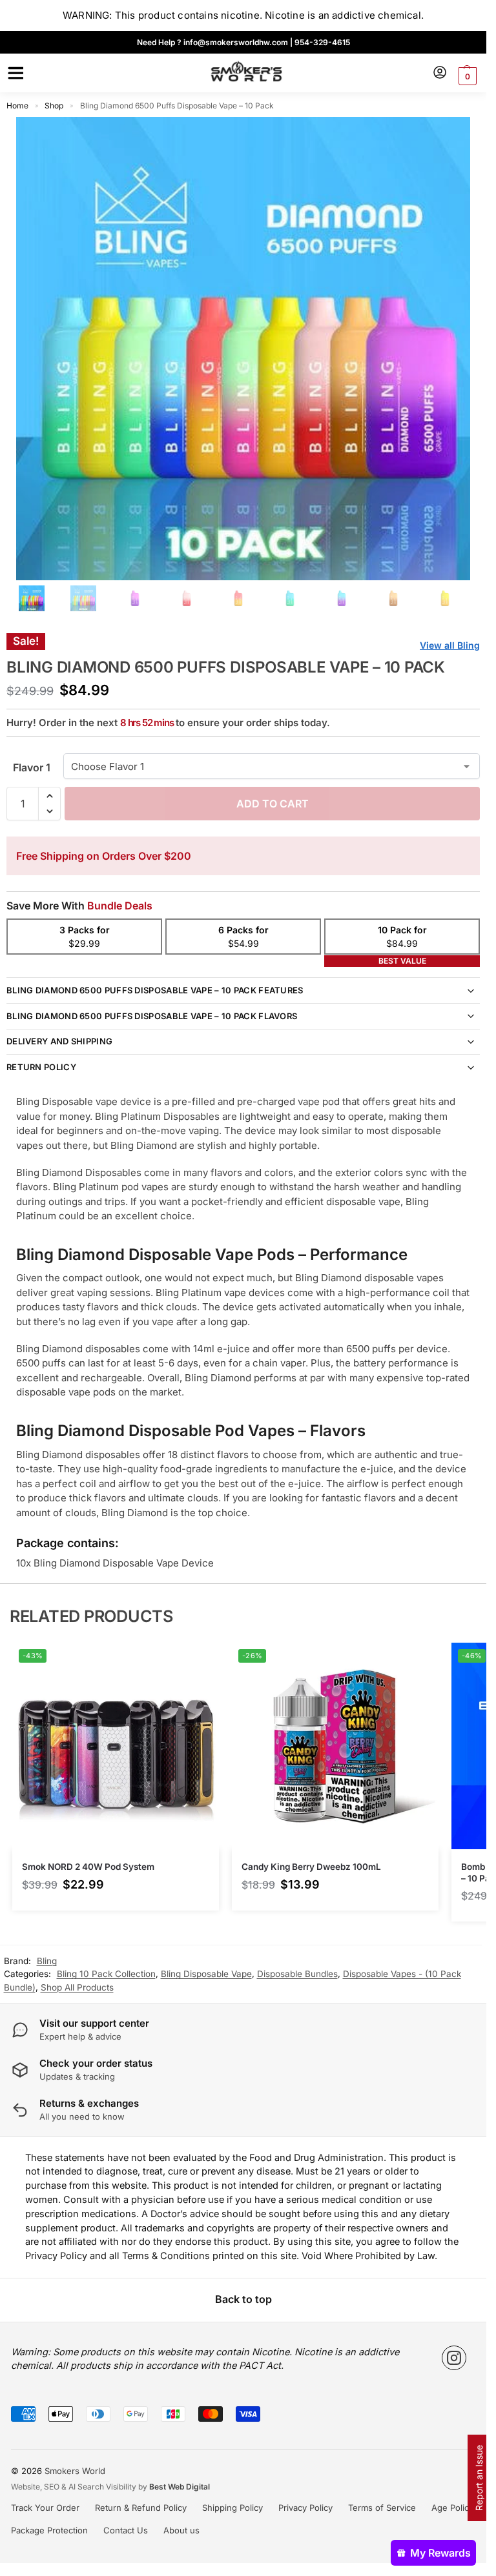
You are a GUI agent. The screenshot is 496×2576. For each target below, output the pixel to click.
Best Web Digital (180, 2487)
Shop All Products (77, 1987)
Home (17, 106)
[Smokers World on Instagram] (454, 2358)
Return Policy (41, 1067)
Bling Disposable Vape (206, 1974)
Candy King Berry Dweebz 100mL (311, 1867)
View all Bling (450, 645)
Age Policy (452, 2508)
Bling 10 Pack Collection (106, 1974)
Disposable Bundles (297, 1974)
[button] (466, 76)
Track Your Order (45, 2508)
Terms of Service (382, 2508)
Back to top (243, 2299)
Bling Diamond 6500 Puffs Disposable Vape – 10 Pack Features (155, 990)
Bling (47, 1961)
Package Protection (49, 2530)
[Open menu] (14, 73)
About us (181, 2530)
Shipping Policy (232, 2508)
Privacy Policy (305, 2508)
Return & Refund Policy (141, 2508)
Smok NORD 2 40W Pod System (88, 1867)
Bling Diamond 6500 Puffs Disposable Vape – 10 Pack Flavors (152, 1016)
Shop (54, 106)
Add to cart (273, 804)
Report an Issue (479, 2478)
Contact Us (126, 2530)
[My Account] (440, 73)
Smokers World (75, 2471)
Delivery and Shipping (59, 1041)
